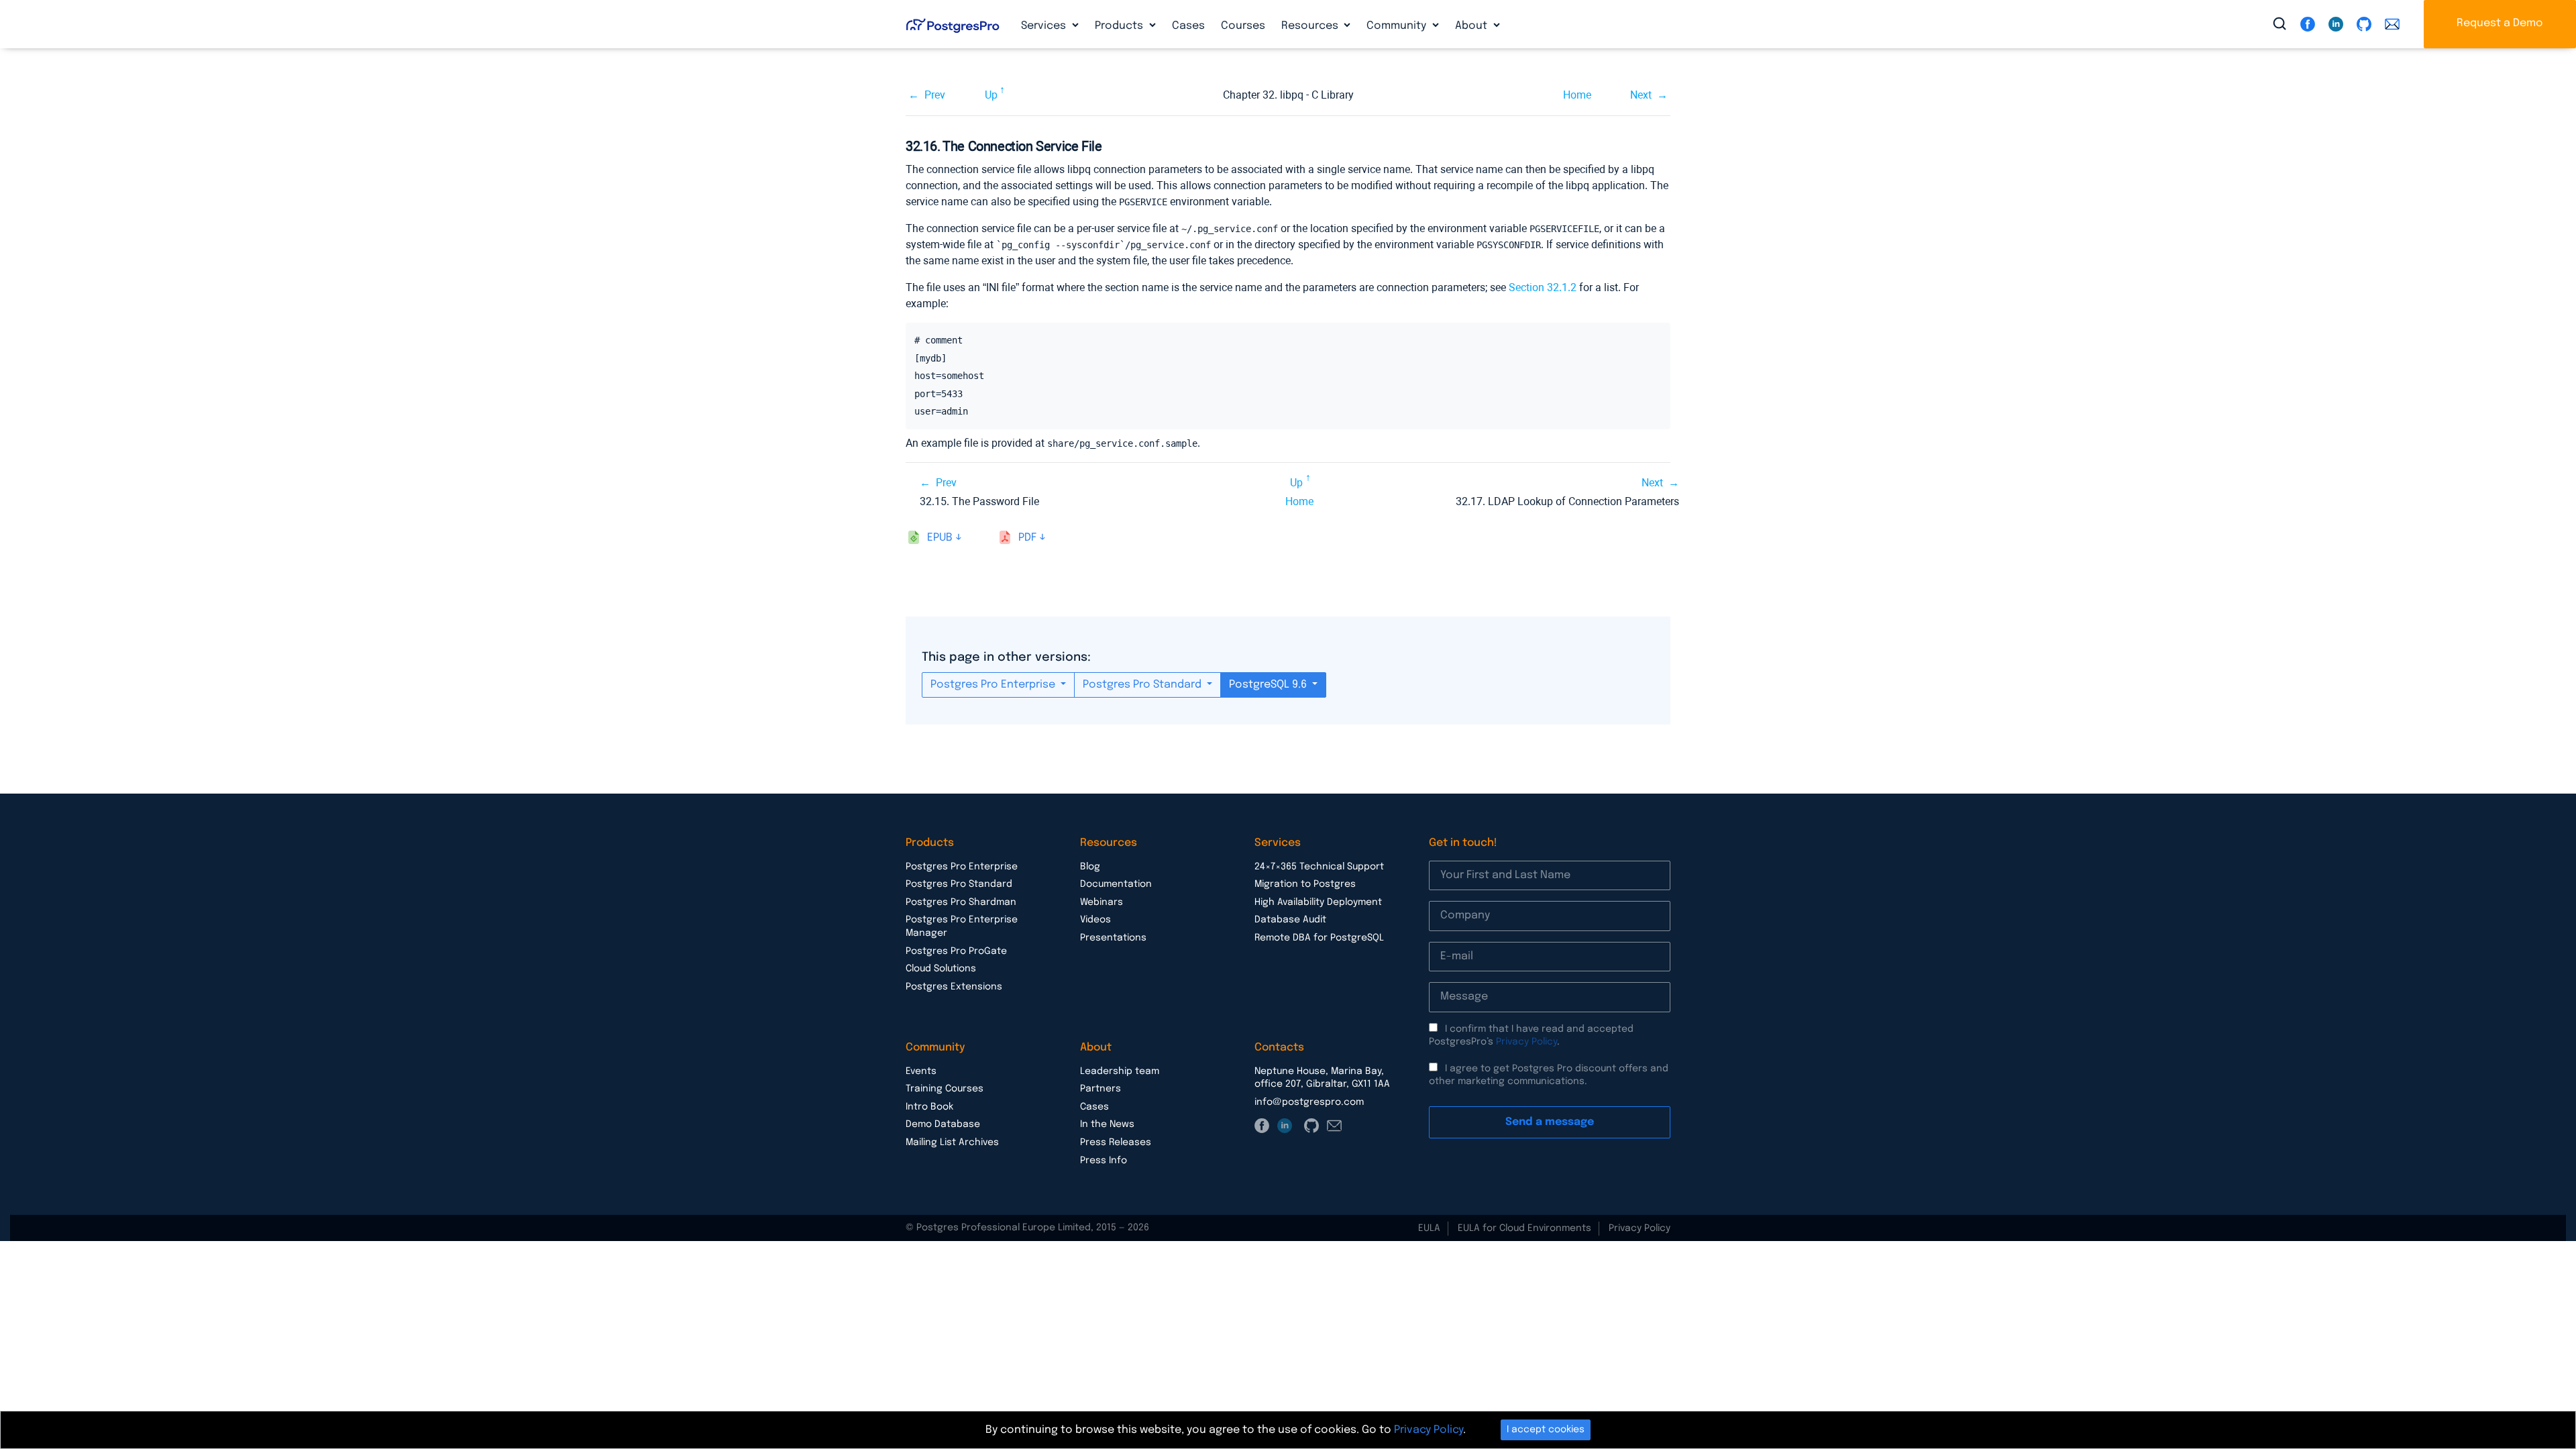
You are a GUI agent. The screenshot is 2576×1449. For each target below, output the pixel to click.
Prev (935, 95)
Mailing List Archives (952, 1142)
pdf (1027, 538)
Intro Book (929, 1107)
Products (1120, 26)
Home (1577, 95)
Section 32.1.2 (1543, 287)
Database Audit (1290, 920)
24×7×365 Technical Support (1319, 867)
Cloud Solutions (941, 969)
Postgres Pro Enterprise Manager (962, 926)
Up (991, 95)
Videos (1095, 920)
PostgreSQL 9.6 (1269, 685)
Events (921, 1071)
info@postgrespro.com (1309, 1102)
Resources (1311, 26)
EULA (1429, 1228)
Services (1045, 26)
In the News (1107, 1124)
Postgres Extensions (954, 987)
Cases (1188, 26)
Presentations (1113, 938)
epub (940, 538)
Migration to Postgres (1305, 884)
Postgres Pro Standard (1143, 685)
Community (1398, 26)
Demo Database (943, 1124)
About (1472, 26)
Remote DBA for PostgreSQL (1319, 938)
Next (1641, 95)
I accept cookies (1546, 1430)
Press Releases (1116, 1142)
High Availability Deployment (1318, 902)
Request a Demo (2500, 23)
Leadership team (1120, 1071)
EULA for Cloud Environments (1524, 1228)
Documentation (1116, 884)
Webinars (1102, 902)
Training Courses (945, 1089)
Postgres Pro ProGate (956, 951)
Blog (1090, 867)
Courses (1243, 26)
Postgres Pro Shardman (961, 902)
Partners (1101, 1089)
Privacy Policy (1526, 1042)
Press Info (1104, 1161)
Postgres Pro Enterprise (994, 685)
